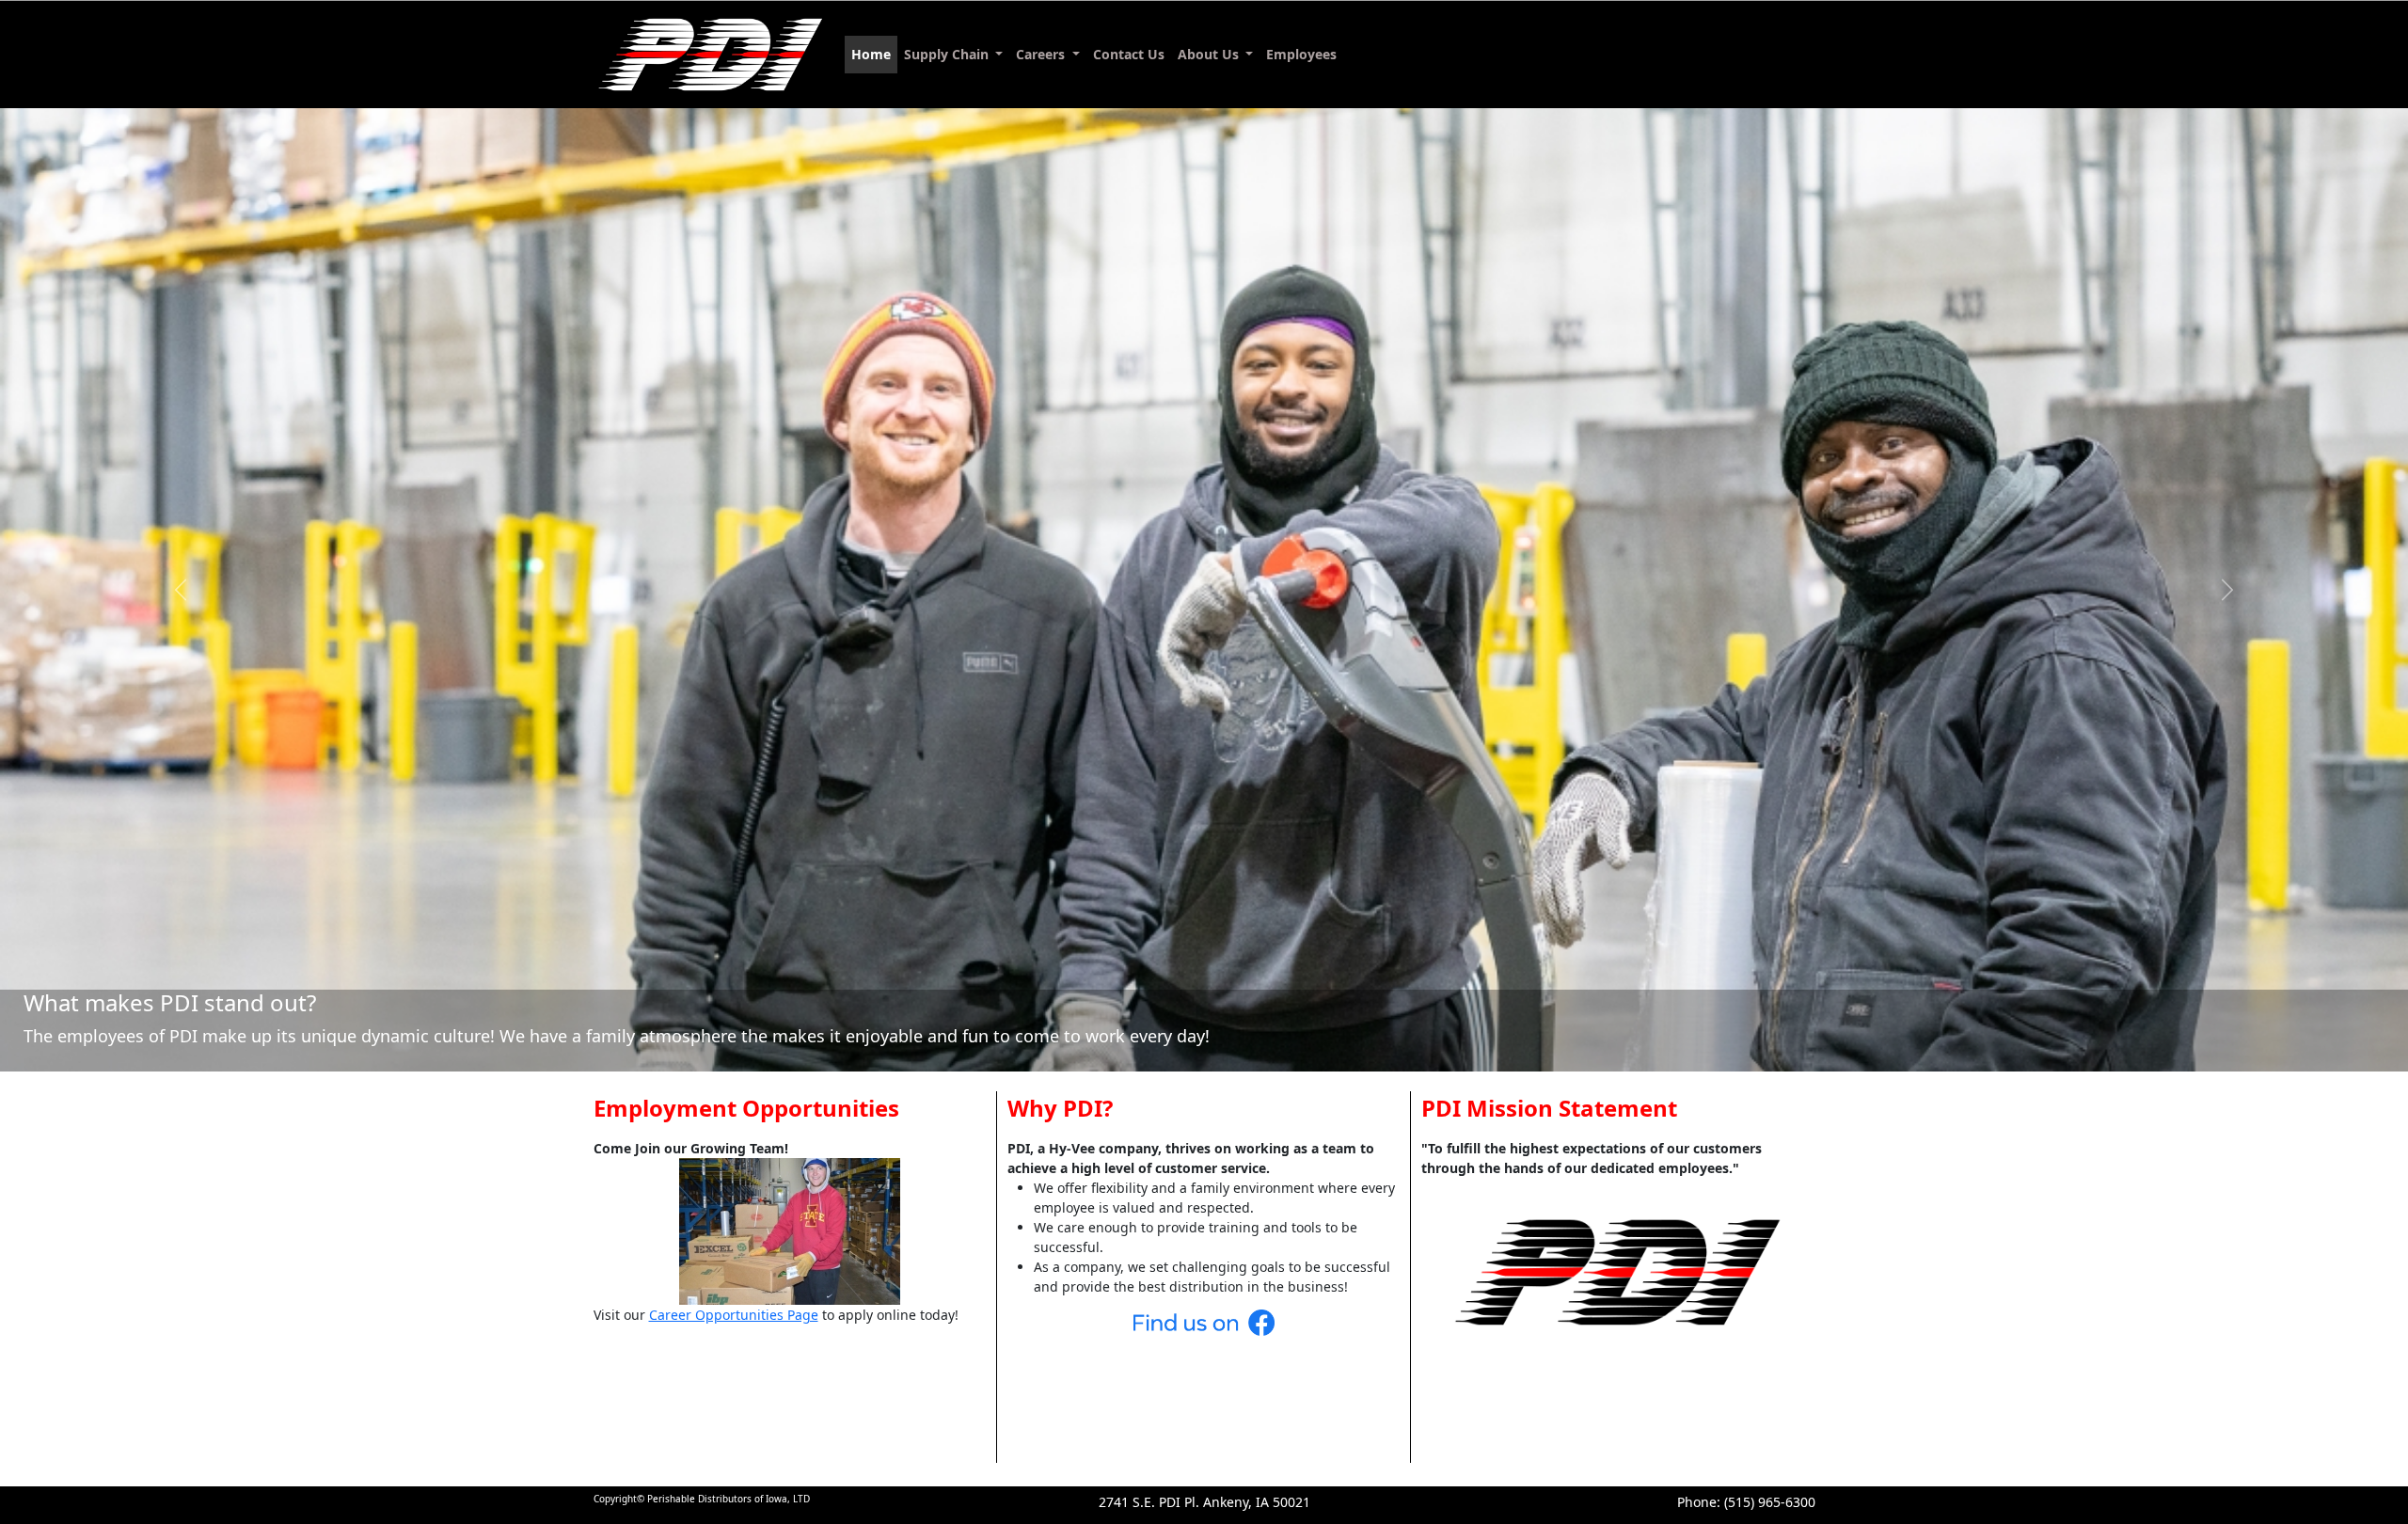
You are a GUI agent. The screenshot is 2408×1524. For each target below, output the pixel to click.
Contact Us (1129, 54)
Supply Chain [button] (948, 54)
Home (871, 54)
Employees (1301, 54)
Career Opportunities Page (734, 1315)
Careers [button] (1042, 54)
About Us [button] (1210, 54)
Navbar (711, 55)
